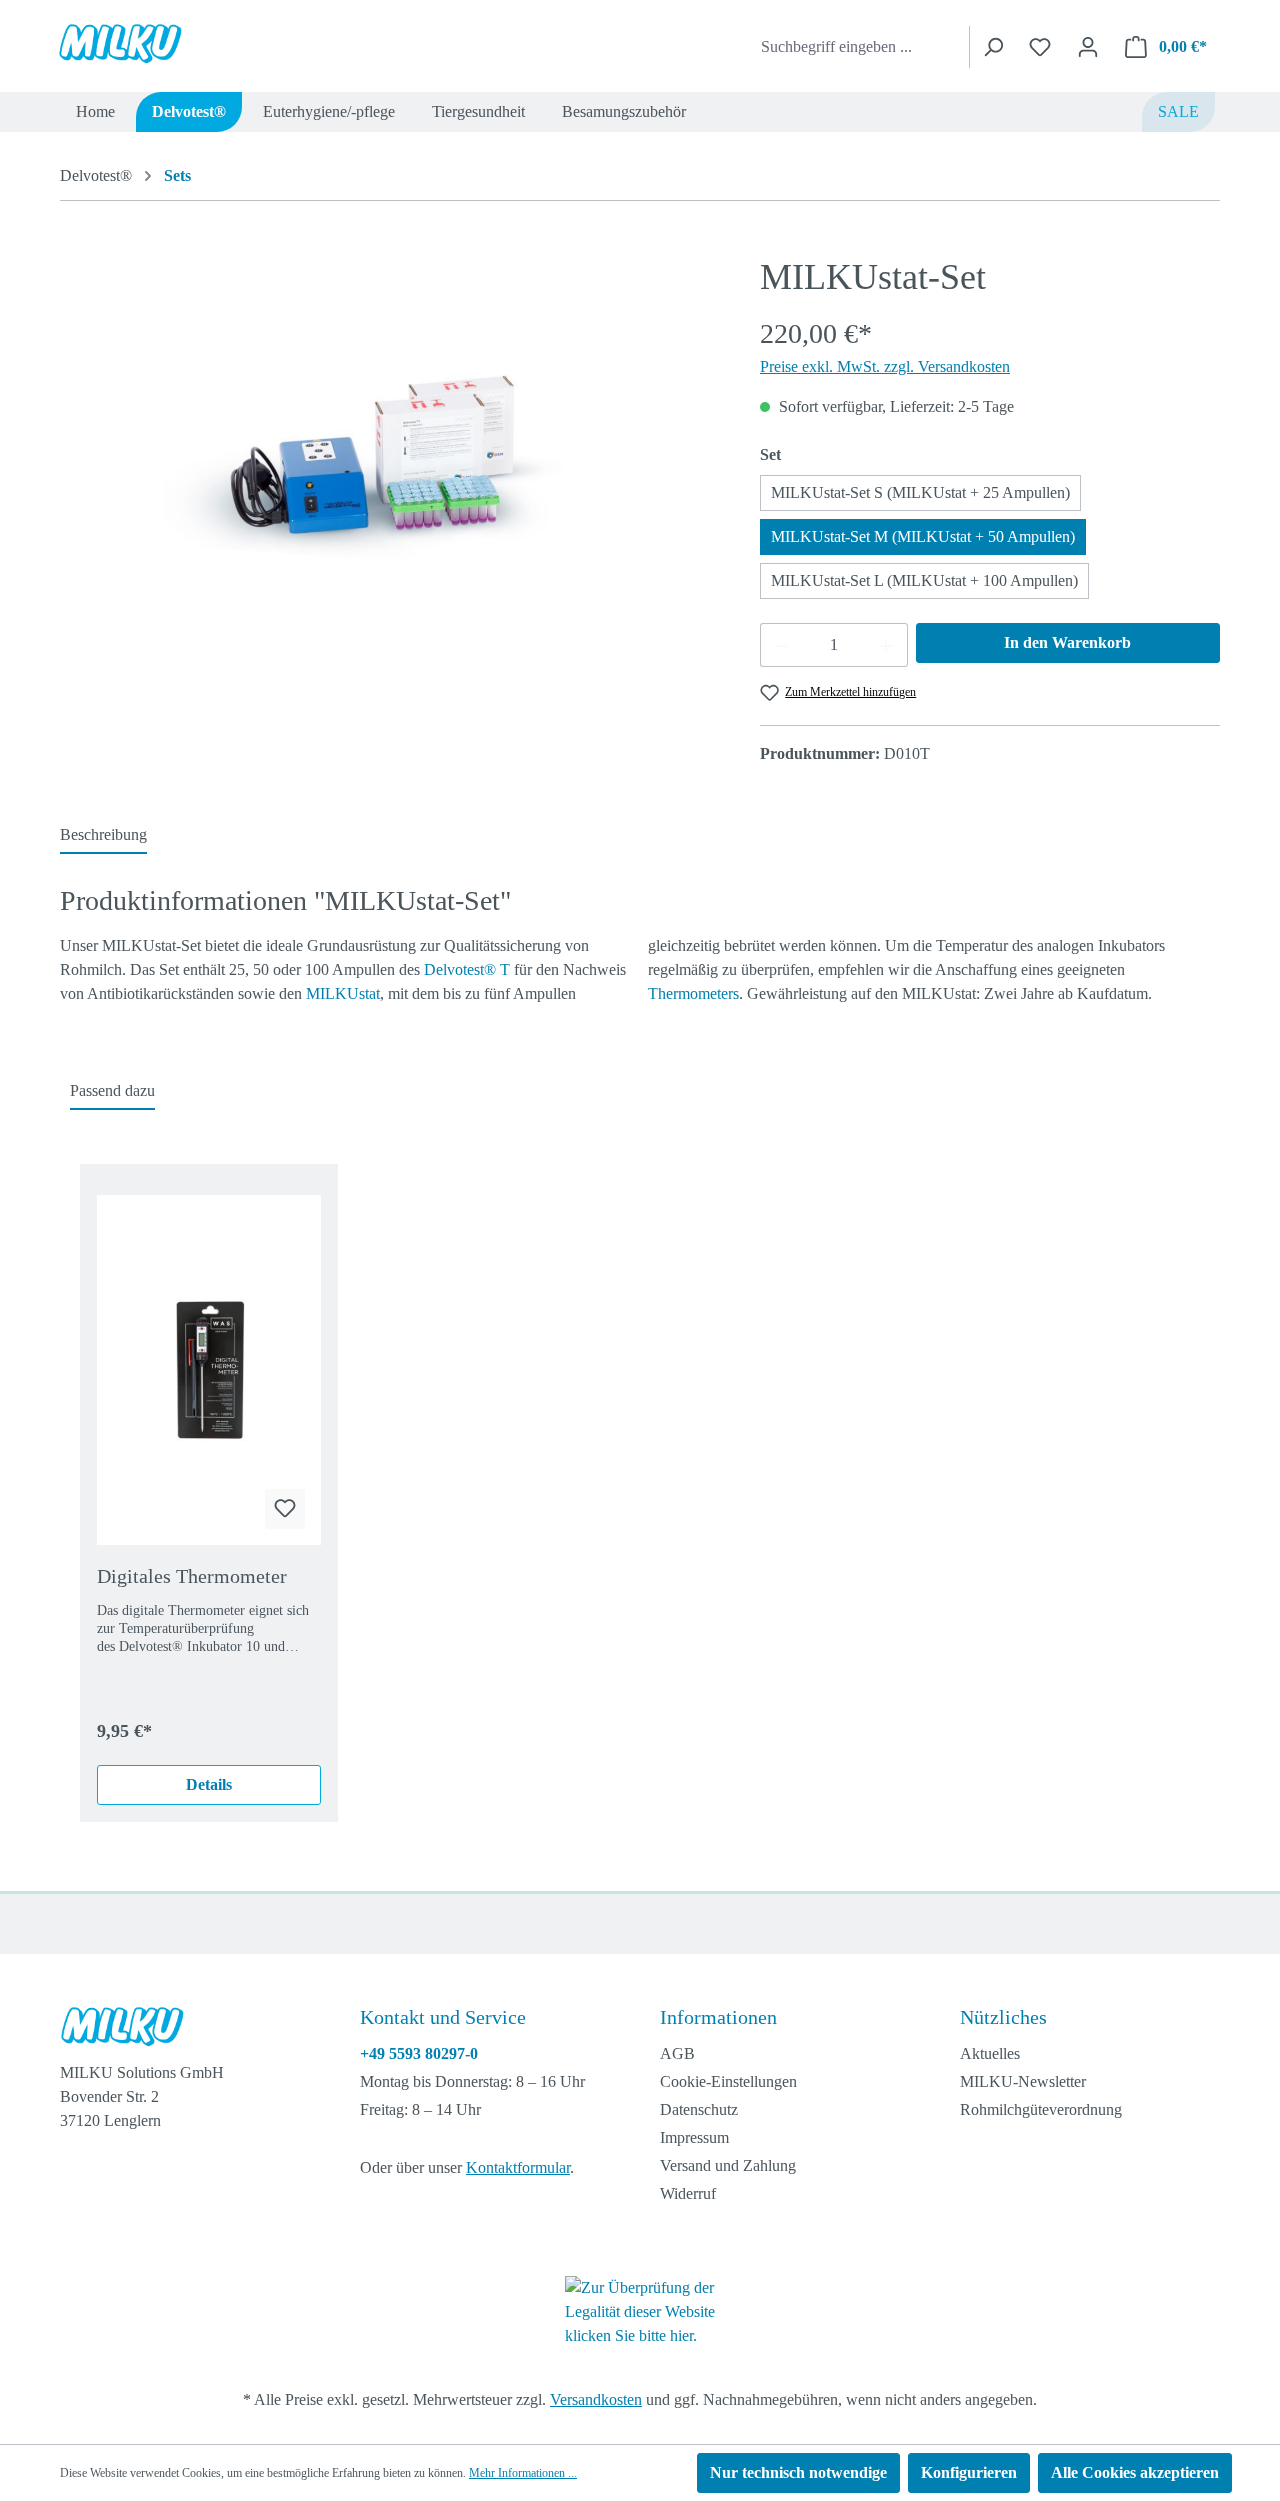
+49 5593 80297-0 (419, 2053)
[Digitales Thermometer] (209, 1370)
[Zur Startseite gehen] (152, 43)
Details (209, 1784)
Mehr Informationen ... (523, 2473)
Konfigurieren (969, 2472)
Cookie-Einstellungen (728, 2081)
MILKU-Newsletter (1023, 2081)
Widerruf (688, 2193)
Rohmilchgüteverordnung (1041, 2109)
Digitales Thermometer (192, 1576)
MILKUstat (343, 993)
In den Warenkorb (1067, 642)
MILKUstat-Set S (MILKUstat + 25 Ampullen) (920, 492)
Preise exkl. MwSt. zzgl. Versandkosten (885, 366)
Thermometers (693, 993)
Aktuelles (990, 2053)
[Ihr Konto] (1088, 47)
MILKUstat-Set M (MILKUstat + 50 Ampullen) (923, 536)
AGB (677, 2053)
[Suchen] (992, 47)
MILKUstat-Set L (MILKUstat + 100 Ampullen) (924, 580)
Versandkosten (596, 2399)
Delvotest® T (467, 969)
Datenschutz (699, 2109)
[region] (390, 472)
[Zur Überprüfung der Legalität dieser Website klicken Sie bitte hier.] (640, 2310)
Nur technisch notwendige (798, 2472)
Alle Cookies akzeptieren (1135, 2472)
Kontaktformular (518, 2167)
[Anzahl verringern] (781, 645)
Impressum (694, 2137)
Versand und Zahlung (728, 2165)
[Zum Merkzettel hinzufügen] (285, 1509)
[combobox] (861, 47)
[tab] (103, 836)
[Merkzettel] (1040, 47)
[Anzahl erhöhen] (887, 645)
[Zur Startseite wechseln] (187, 2031)
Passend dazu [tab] (112, 1090)
